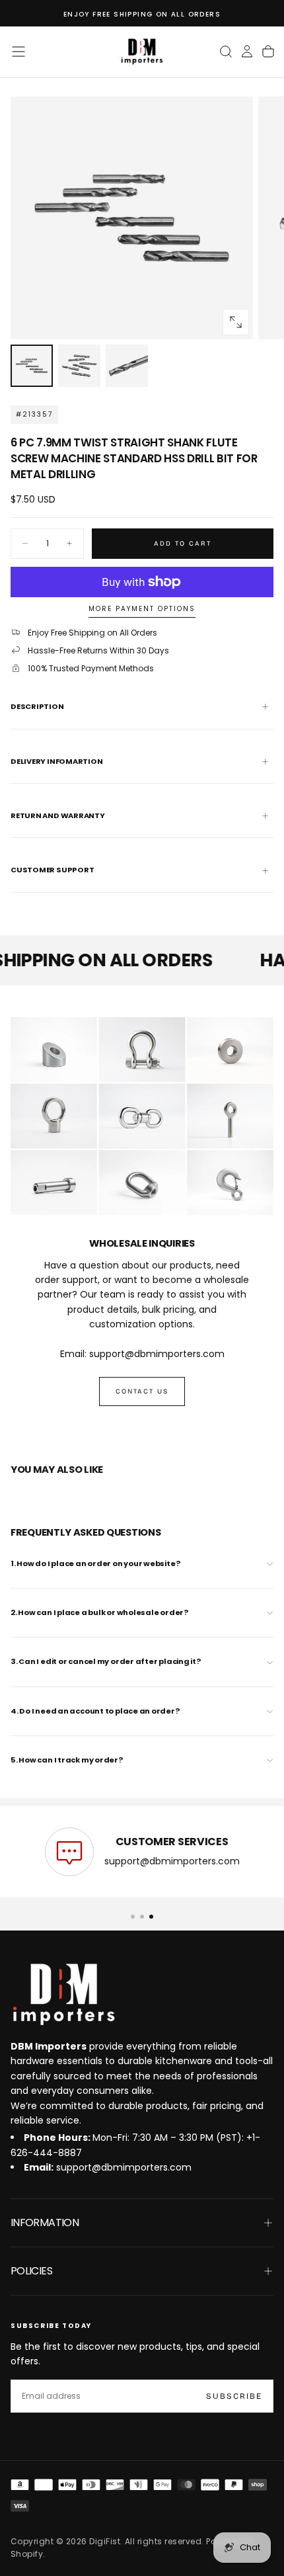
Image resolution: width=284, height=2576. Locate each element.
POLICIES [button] (31, 2271)
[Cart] (268, 52)
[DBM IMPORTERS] (63, 1995)
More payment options (142, 609)
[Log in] (247, 52)
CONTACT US (142, 1392)
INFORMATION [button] (45, 2223)
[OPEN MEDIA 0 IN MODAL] (236, 322)
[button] (18, 52)
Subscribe (234, 2396)
